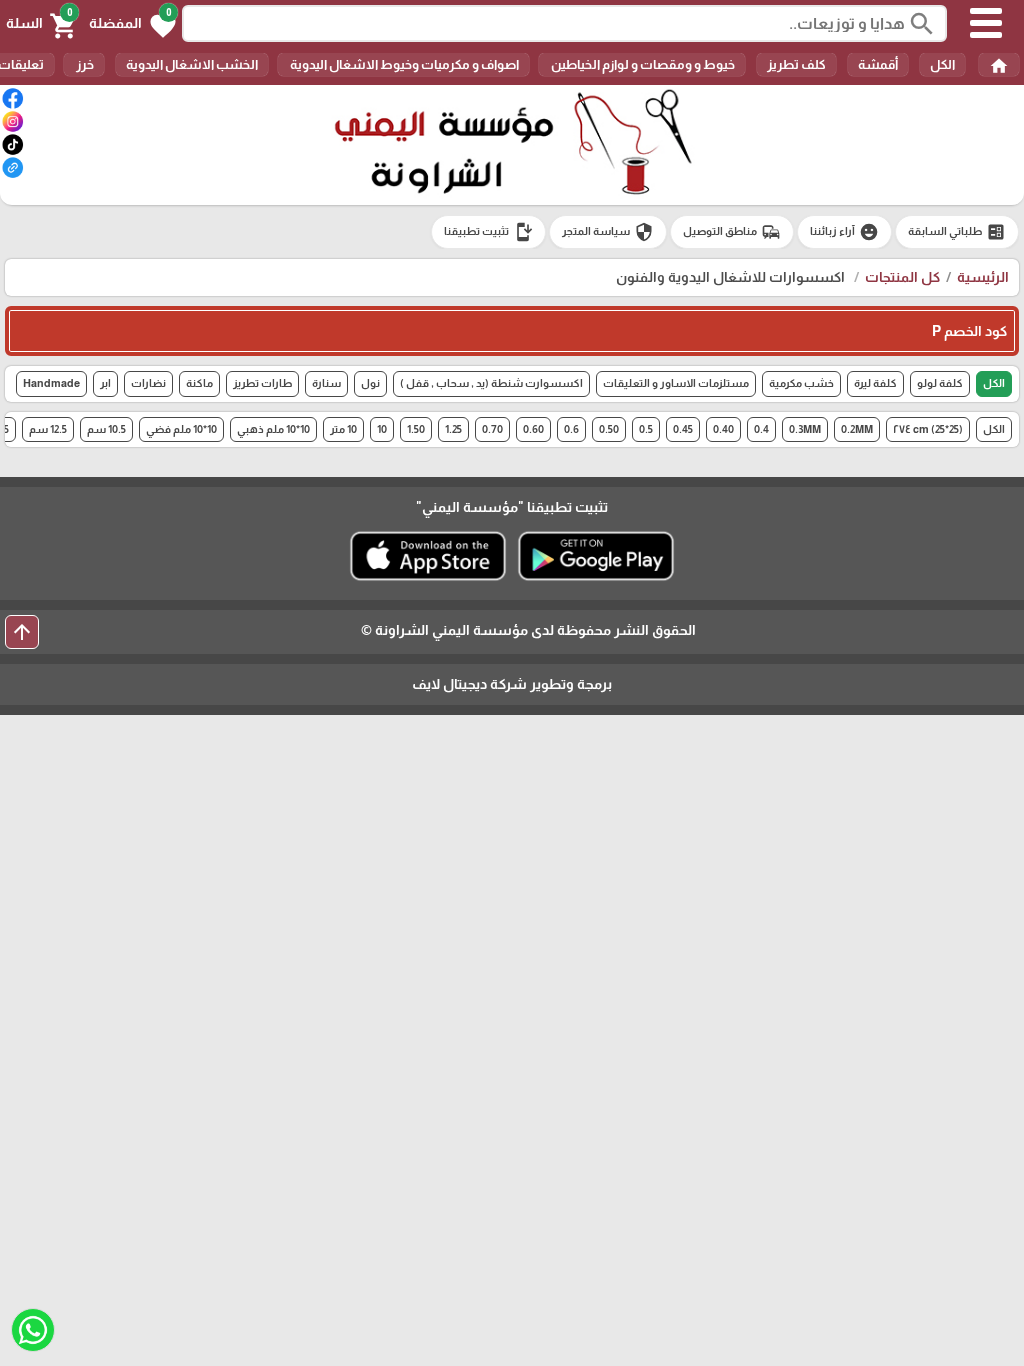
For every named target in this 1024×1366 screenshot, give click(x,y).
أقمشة (878, 64)
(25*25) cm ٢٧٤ (928, 429)
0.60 (533, 429)
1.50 (416, 429)
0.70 (492, 429)
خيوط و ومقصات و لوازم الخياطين (642, 64)
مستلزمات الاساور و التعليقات (676, 383)
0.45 (683, 429)
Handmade (51, 383)
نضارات (148, 383)
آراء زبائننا (844, 232)
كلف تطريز (796, 64)
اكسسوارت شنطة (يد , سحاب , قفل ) (491, 383)
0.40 (723, 429)
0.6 (571, 429)
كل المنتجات (902, 277)
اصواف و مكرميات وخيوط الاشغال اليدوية (403, 64)
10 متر (343, 429)
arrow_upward (22, 632)
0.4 (761, 429)
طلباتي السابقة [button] (957, 232)
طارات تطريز (262, 383)
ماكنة (199, 383)
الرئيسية (983, 277)
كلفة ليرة (875, 383)
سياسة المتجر (608, 232)
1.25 (453, 429)
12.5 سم (48, 429)
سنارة (326, 383)
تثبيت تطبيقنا (488, 232)
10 (382, 429)
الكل (942, 64)
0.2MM (857, 429)
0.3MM (805, 429)
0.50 (609, 429)
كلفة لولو (940, 383)
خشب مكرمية (801, 383)
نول (370, 383)
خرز (84, 64)
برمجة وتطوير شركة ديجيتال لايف (512, 684)
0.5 (646, 429)
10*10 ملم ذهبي (273, 429)
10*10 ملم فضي (181, 429)
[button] (132, 24)
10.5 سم (106, 429)
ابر (105, 383)
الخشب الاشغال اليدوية (192, 64)
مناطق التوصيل (732, 232)
